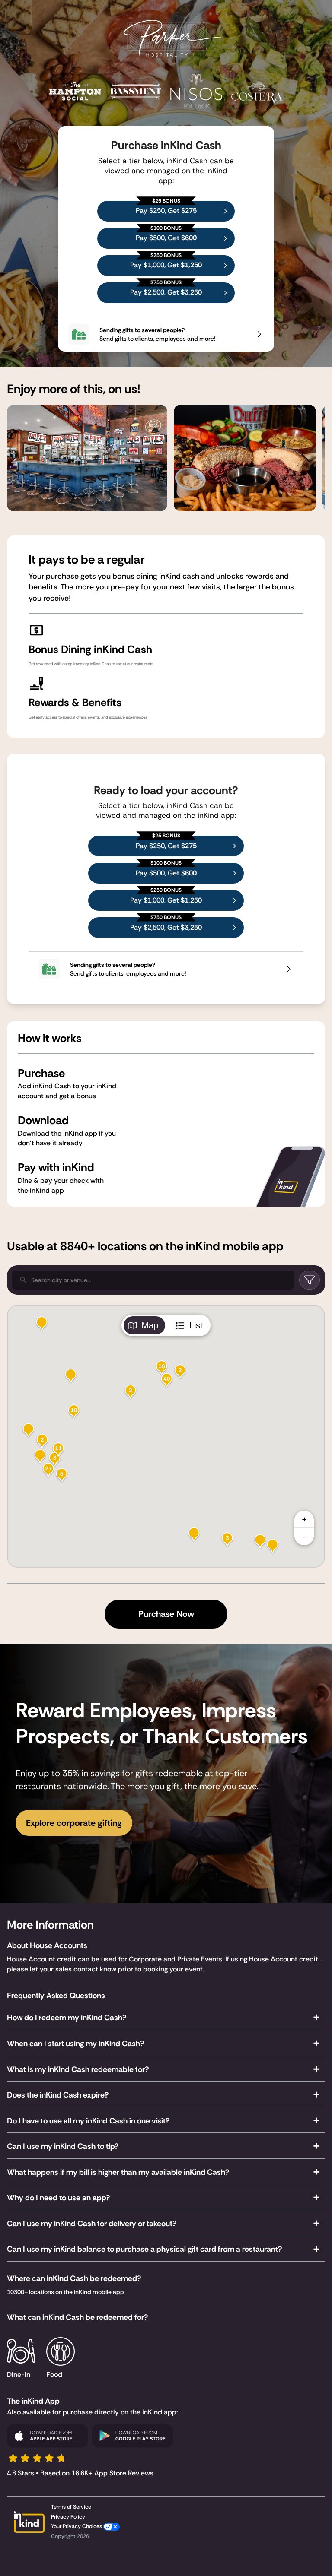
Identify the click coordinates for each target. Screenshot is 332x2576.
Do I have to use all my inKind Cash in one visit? (88, 2121)
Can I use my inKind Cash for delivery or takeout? (92, 2224)
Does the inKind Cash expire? (58, 2095)
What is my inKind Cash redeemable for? (78, 2069)
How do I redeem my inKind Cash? (67, 2018)
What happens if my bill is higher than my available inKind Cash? (118, 2172)
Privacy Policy (68, 2517)
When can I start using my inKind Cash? (75, 2044)
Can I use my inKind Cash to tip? (63, 2146)
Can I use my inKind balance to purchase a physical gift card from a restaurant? (144, 2249)
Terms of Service (71, 2507)
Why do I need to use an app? (58, 2198)
